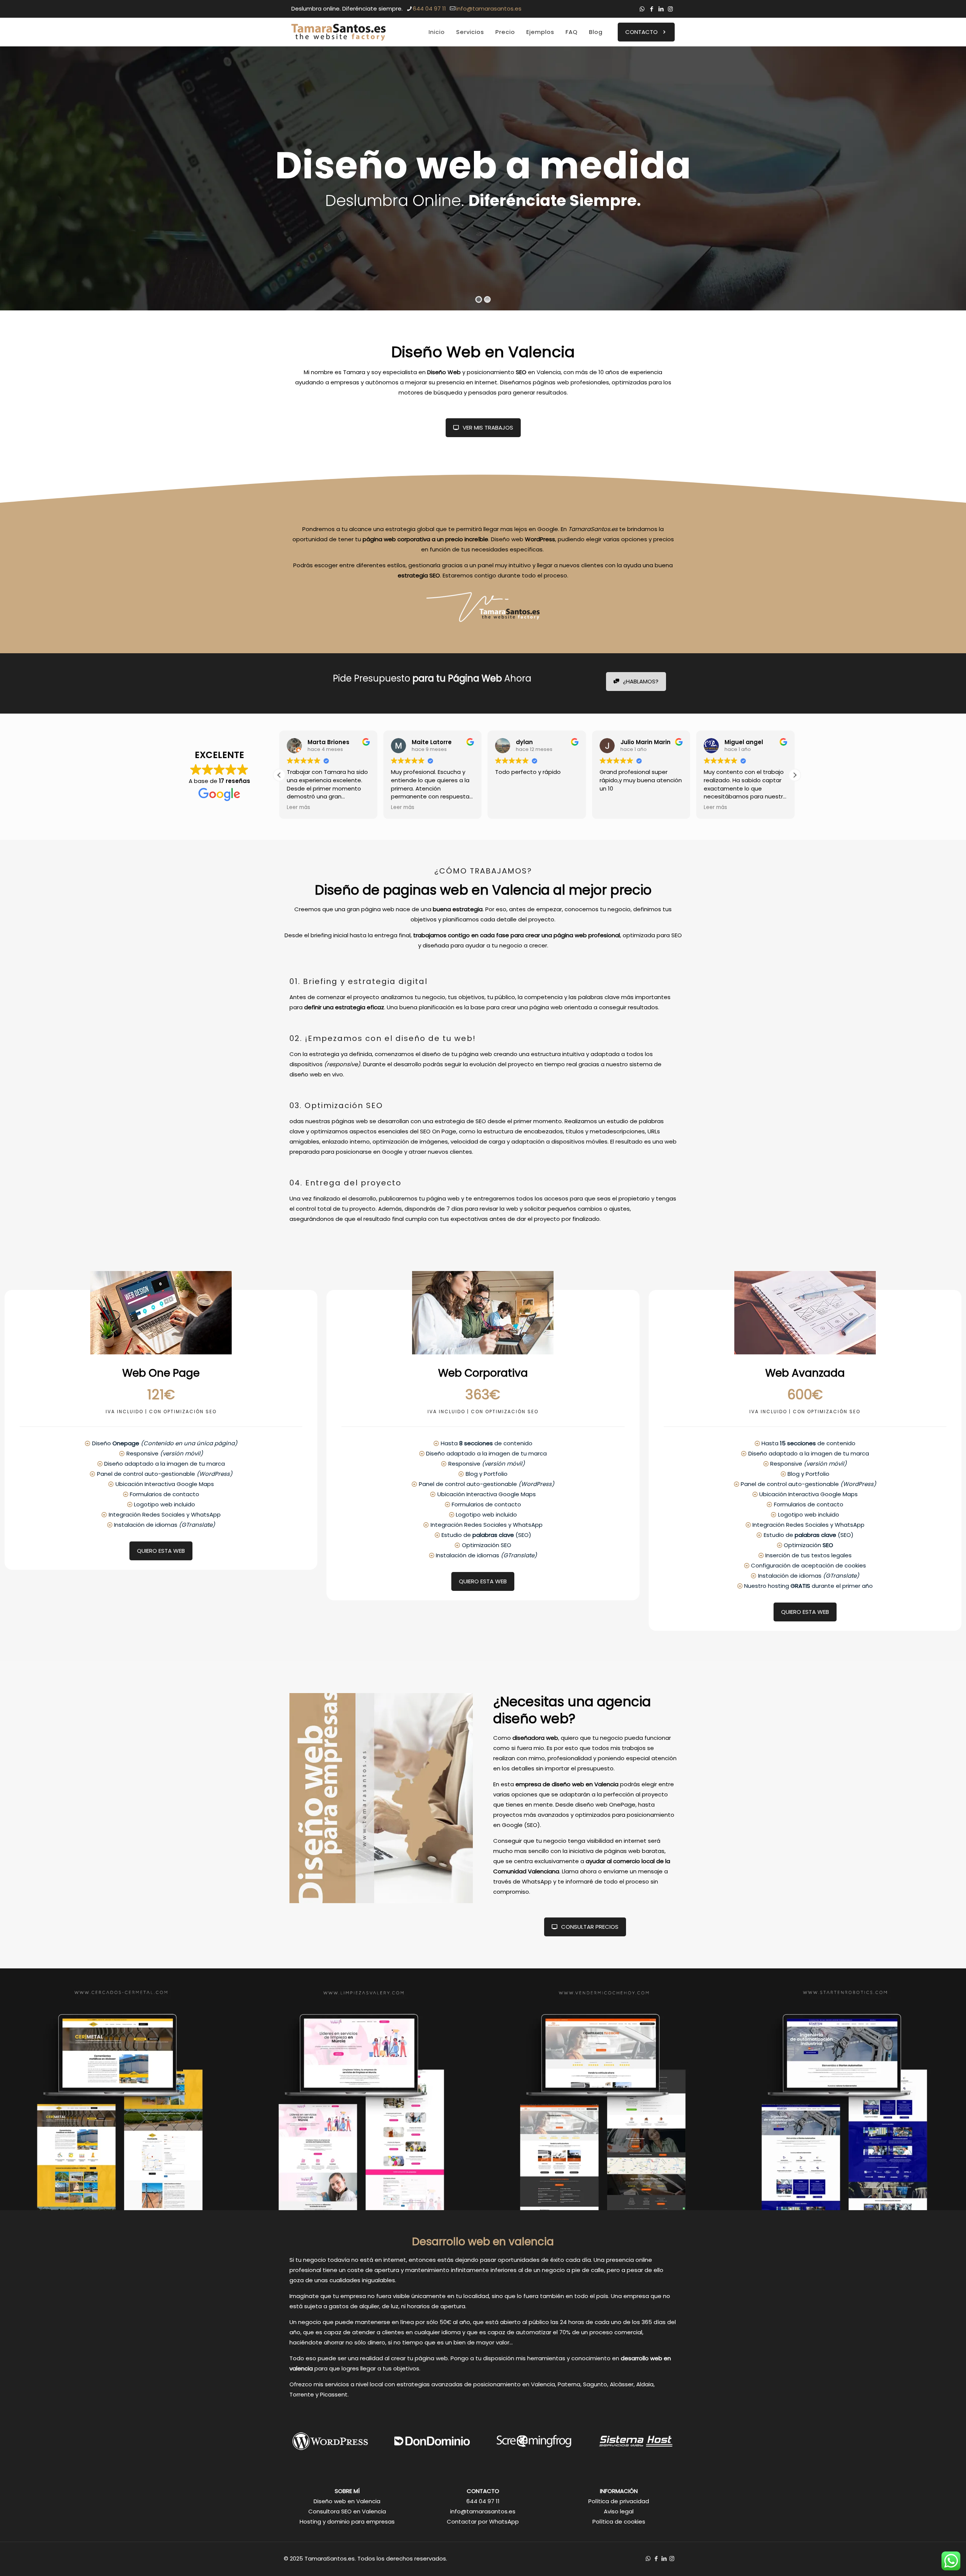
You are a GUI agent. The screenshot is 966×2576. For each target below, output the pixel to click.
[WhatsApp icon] (642, 9)
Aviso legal (619, 2511)
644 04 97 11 (429, 8)
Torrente (302, 2394)
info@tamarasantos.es (489, 8)
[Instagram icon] (670, 9)
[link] (121, 2089)
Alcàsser (622, 2384)
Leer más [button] (298, 807)
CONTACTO (641, 32)
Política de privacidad (619, 2501)
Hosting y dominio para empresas (347, 2522)
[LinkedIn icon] (661, 9)
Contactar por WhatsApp (483, 2522)
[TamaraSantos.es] (338, 32)
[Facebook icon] (651, 9)
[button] (795, 775)
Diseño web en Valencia (347, 2501)
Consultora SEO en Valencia (347, 2511)
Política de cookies (619, 2522)
